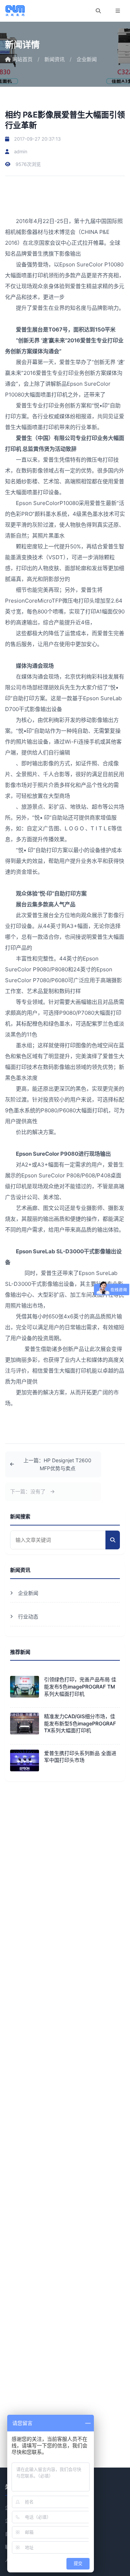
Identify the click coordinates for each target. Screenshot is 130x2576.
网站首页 (22, 59)
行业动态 (28, 1616)
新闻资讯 (55, 59)
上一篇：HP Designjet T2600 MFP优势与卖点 (57, 1464)
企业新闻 (87, 59)
